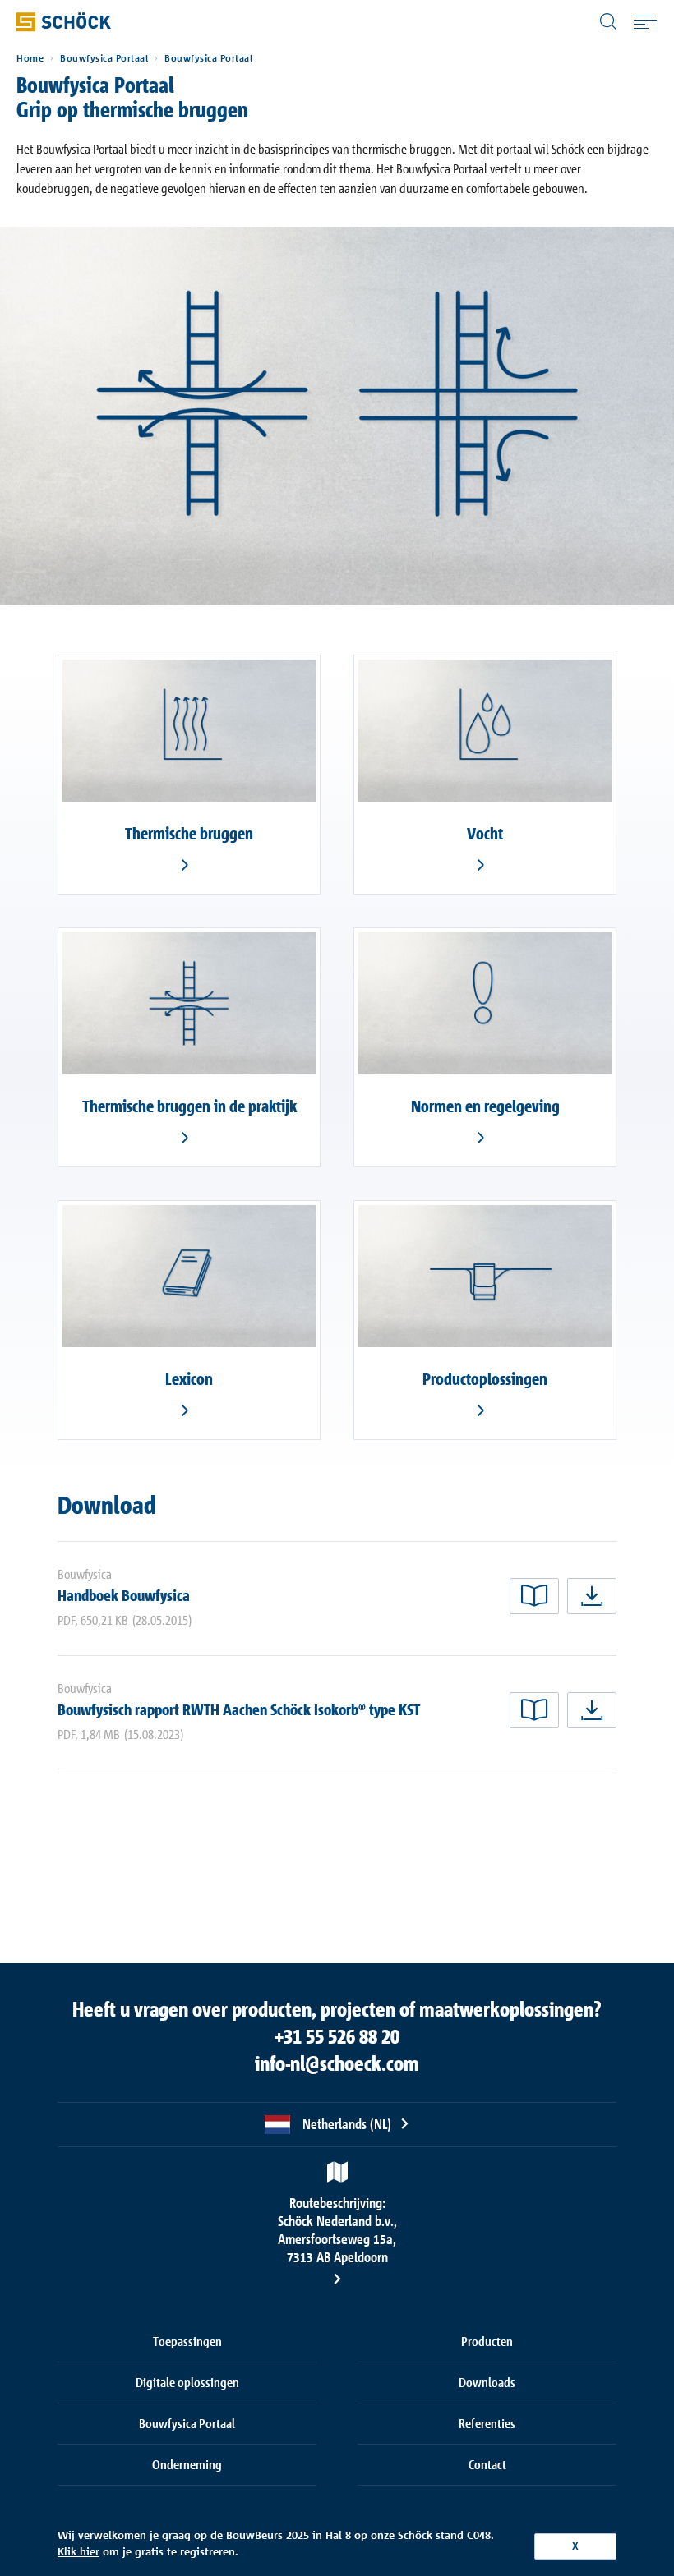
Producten (487, 2341)
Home (30, 58)
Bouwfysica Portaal (104, 58)
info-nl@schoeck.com (337, 2063)
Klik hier (78, 2551)
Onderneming (187, 2464)
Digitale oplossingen (187, 2382)
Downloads (487, 2382)
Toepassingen (187, 2341)
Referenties (487, 2423)
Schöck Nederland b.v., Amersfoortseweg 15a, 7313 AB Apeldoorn (337, 2230)
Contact (487, 2464)
